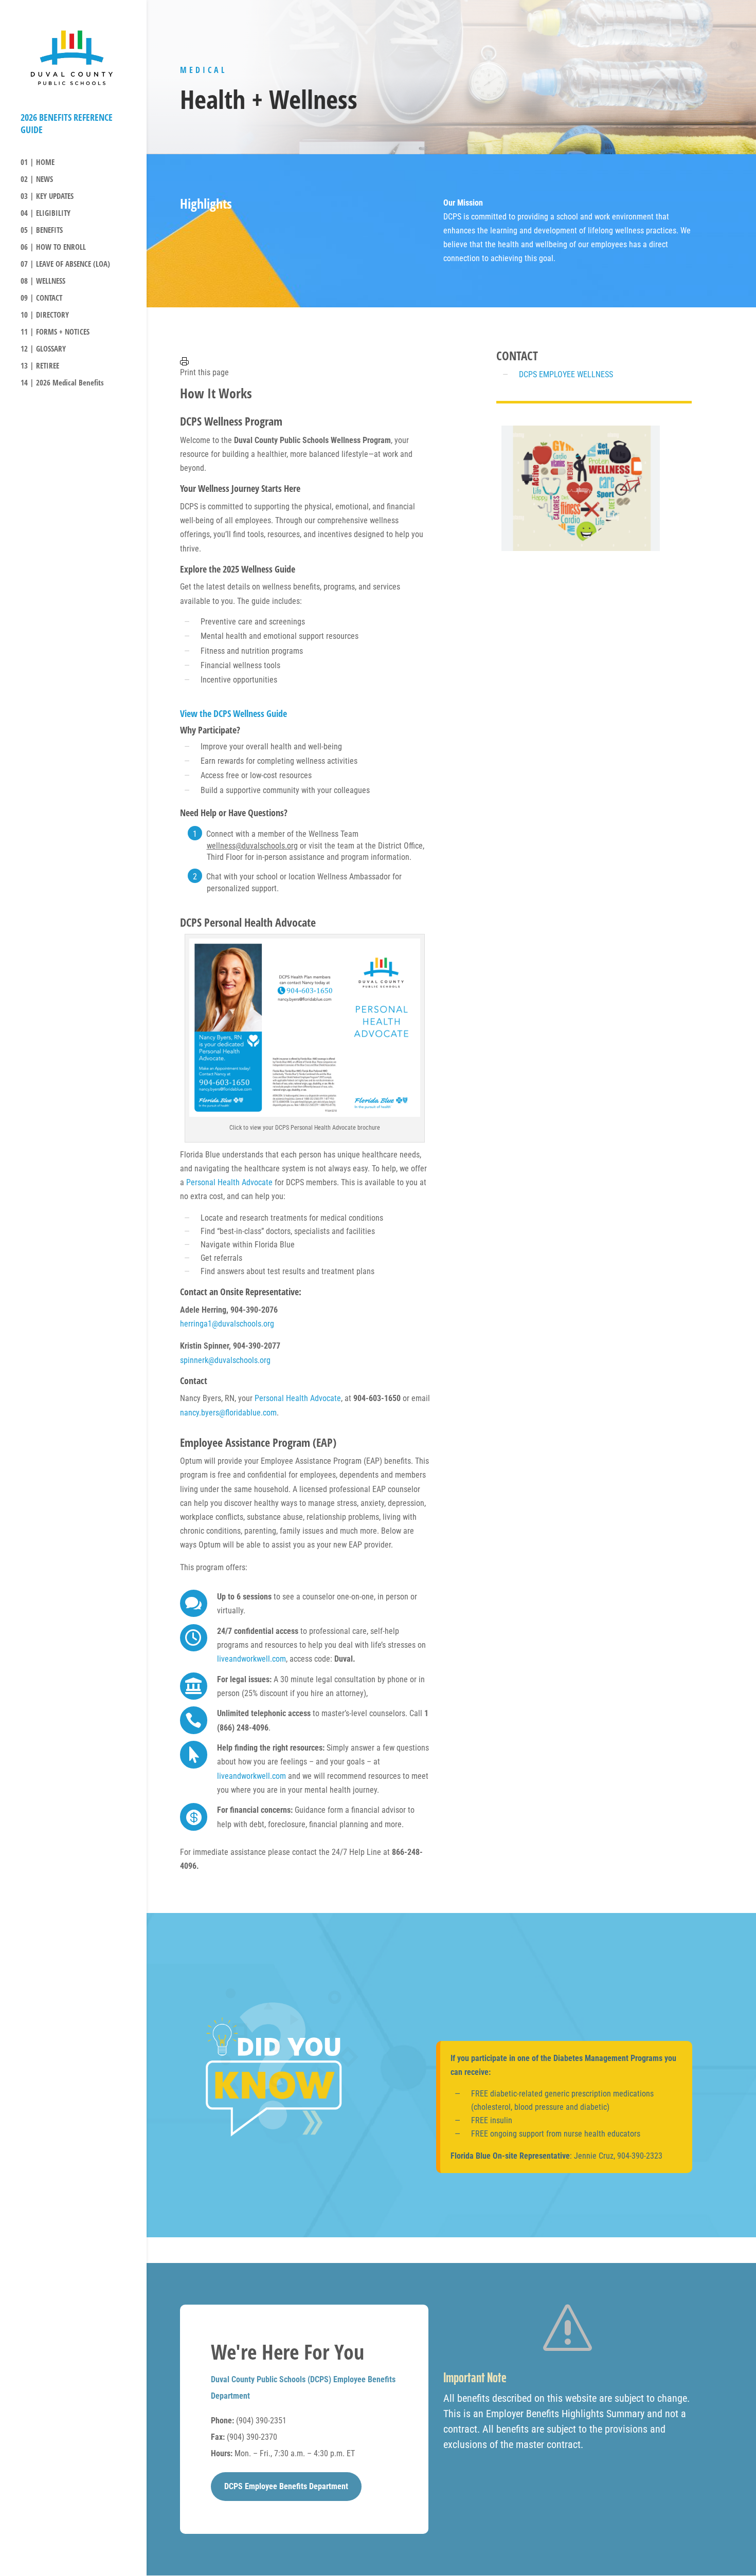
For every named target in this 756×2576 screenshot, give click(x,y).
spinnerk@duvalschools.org (225, 1360)
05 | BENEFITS (42, 231)
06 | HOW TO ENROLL (53, 247)
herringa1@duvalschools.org (227, 1324)
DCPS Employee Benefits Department (286, 2486)
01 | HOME (38, 163)
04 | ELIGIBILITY (46, 214)
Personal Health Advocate (229, 1182)
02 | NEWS (37, 180)
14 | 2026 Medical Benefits (62, 383)
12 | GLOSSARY (43, 349)
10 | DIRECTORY (45, 315)
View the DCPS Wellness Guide (233, 713)
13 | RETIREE (40, 366)
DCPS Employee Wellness (566, 374)
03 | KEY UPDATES (47, 197)
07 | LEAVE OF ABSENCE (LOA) (65, 264)
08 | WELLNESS (43, 281)
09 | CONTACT (41, 298)
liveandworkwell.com (251, 1659)
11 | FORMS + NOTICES (55, 332)
